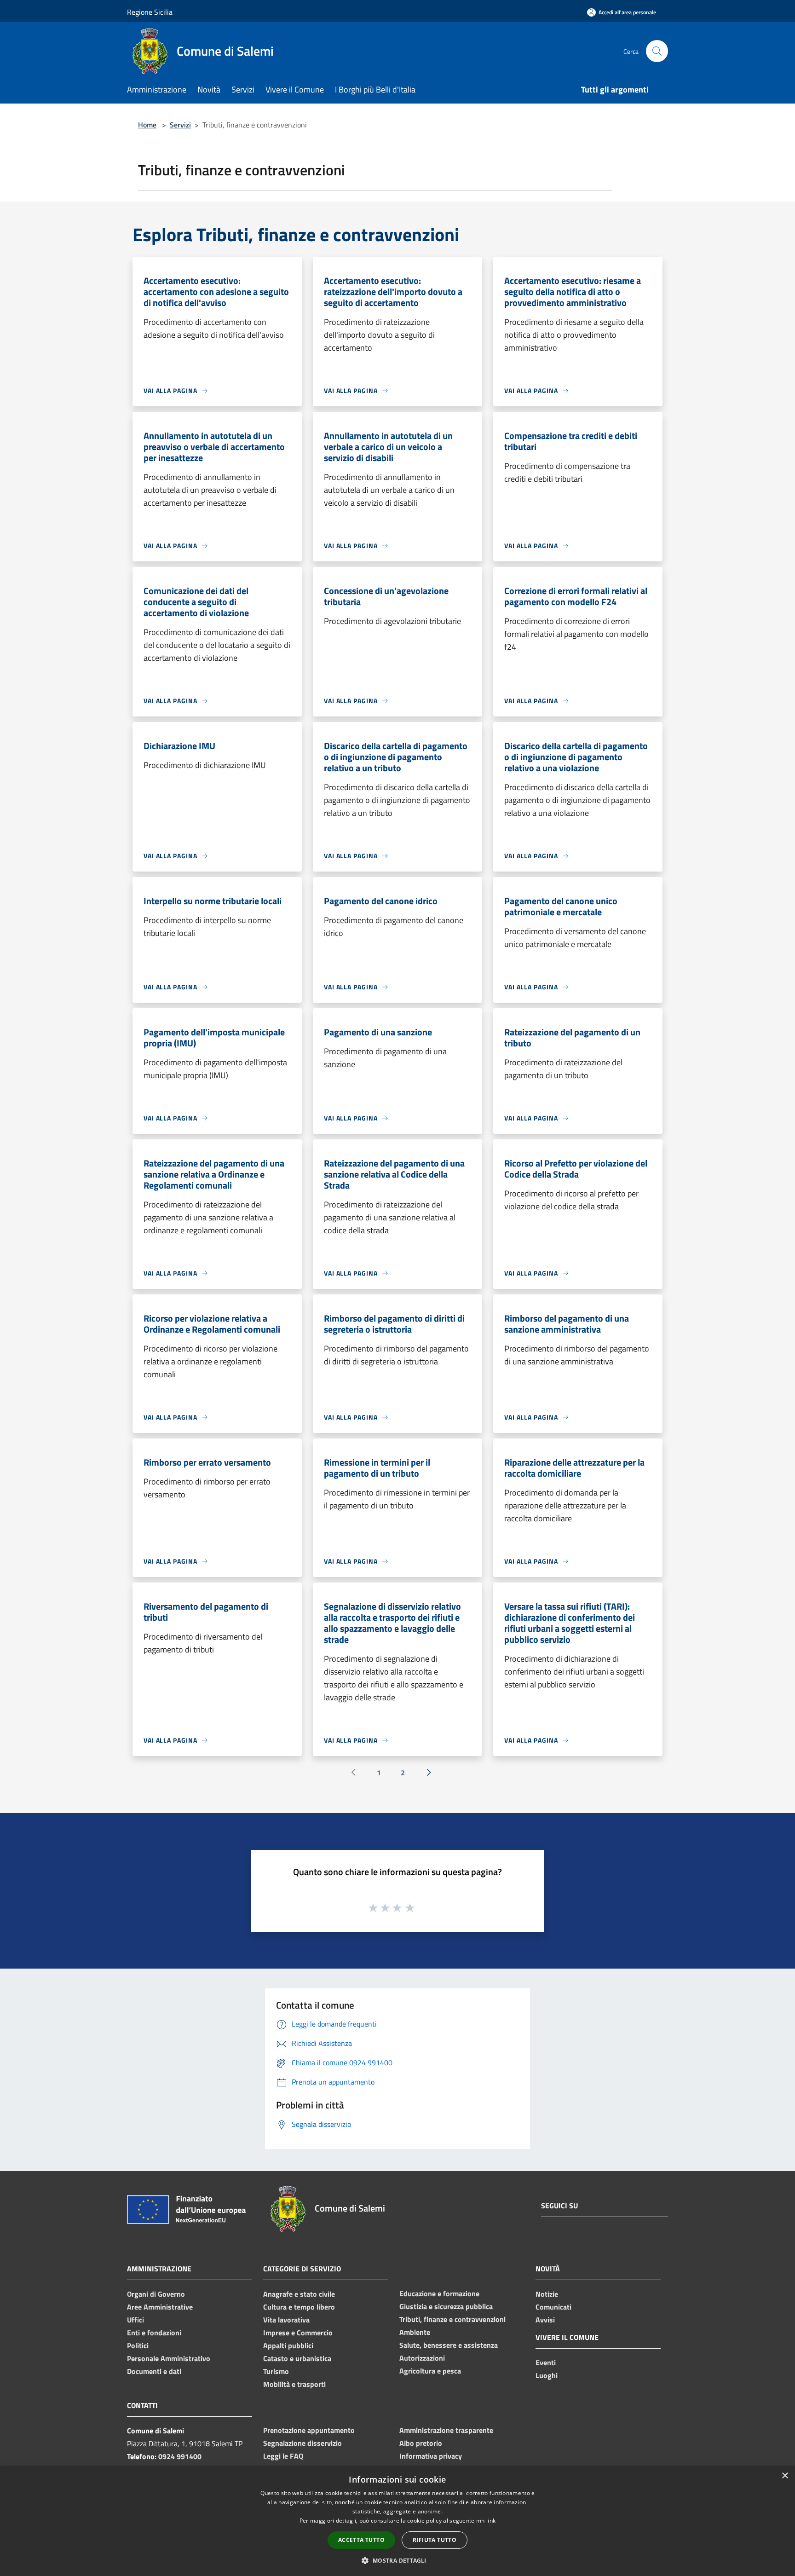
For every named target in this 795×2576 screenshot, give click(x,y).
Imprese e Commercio (298, 2333)
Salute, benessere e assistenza (449, 2345)
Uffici (135, 2320)
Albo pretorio (421, 2443)
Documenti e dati (154, 2371)
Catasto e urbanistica (297, 2358)
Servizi (180, 125)
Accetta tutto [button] (361, 2540)
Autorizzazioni (422, 2358)
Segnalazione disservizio (302, 2443)
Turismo (276, 2371)
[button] (397, 2560)
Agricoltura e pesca (430, 2371)
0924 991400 (180, 2456)
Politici (138, 2345)
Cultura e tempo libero (299, 2307)
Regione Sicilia (150, 12)
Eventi (546, 2362)
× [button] (785, 2476)
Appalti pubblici (288, 2345)
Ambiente (415, 2332)
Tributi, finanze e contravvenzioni (452, 2319)
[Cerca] (657, 51)
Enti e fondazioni (154, 2333)
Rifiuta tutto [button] (435, 2540)
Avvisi (545, 2320)
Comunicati (553, 2307)
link (491, 2521)
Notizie (547, 2294)
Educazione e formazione (439, 2293)
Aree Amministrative (160, 2307)
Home (147, 125)
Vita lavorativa (286, 2320)
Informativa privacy (431, 2456)
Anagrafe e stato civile (299, 2294)
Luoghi (547, 2375)
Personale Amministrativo (169, 2358)
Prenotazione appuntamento (309, 2430)
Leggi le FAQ (283, 2456)
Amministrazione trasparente (446, 2430)
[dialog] (397, 2521)
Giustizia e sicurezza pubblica (446, 2306)
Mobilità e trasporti (294, 2384)
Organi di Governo (156, 2294)
